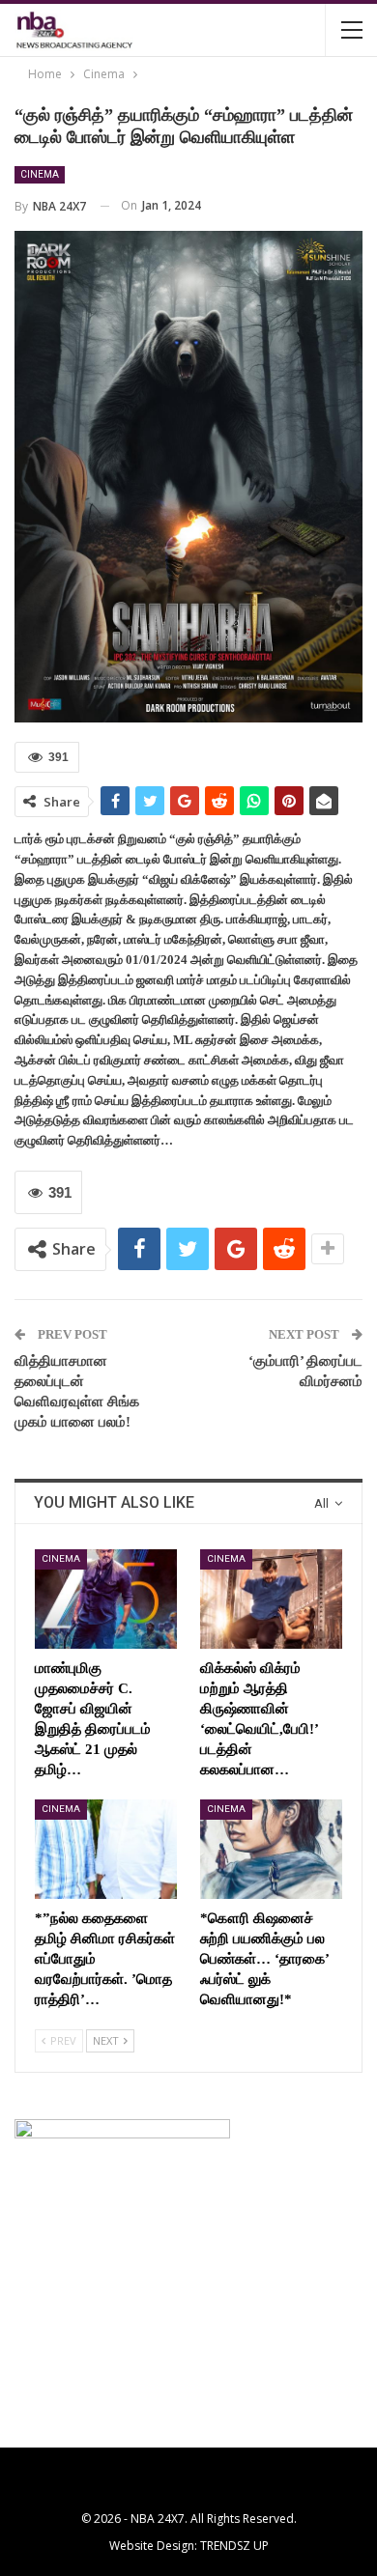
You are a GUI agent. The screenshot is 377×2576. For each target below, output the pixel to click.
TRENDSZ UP (234, 2546)
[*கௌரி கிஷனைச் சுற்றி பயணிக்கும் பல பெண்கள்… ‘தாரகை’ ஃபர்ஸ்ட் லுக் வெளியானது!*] (271, 1849)
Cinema (40, 174)
